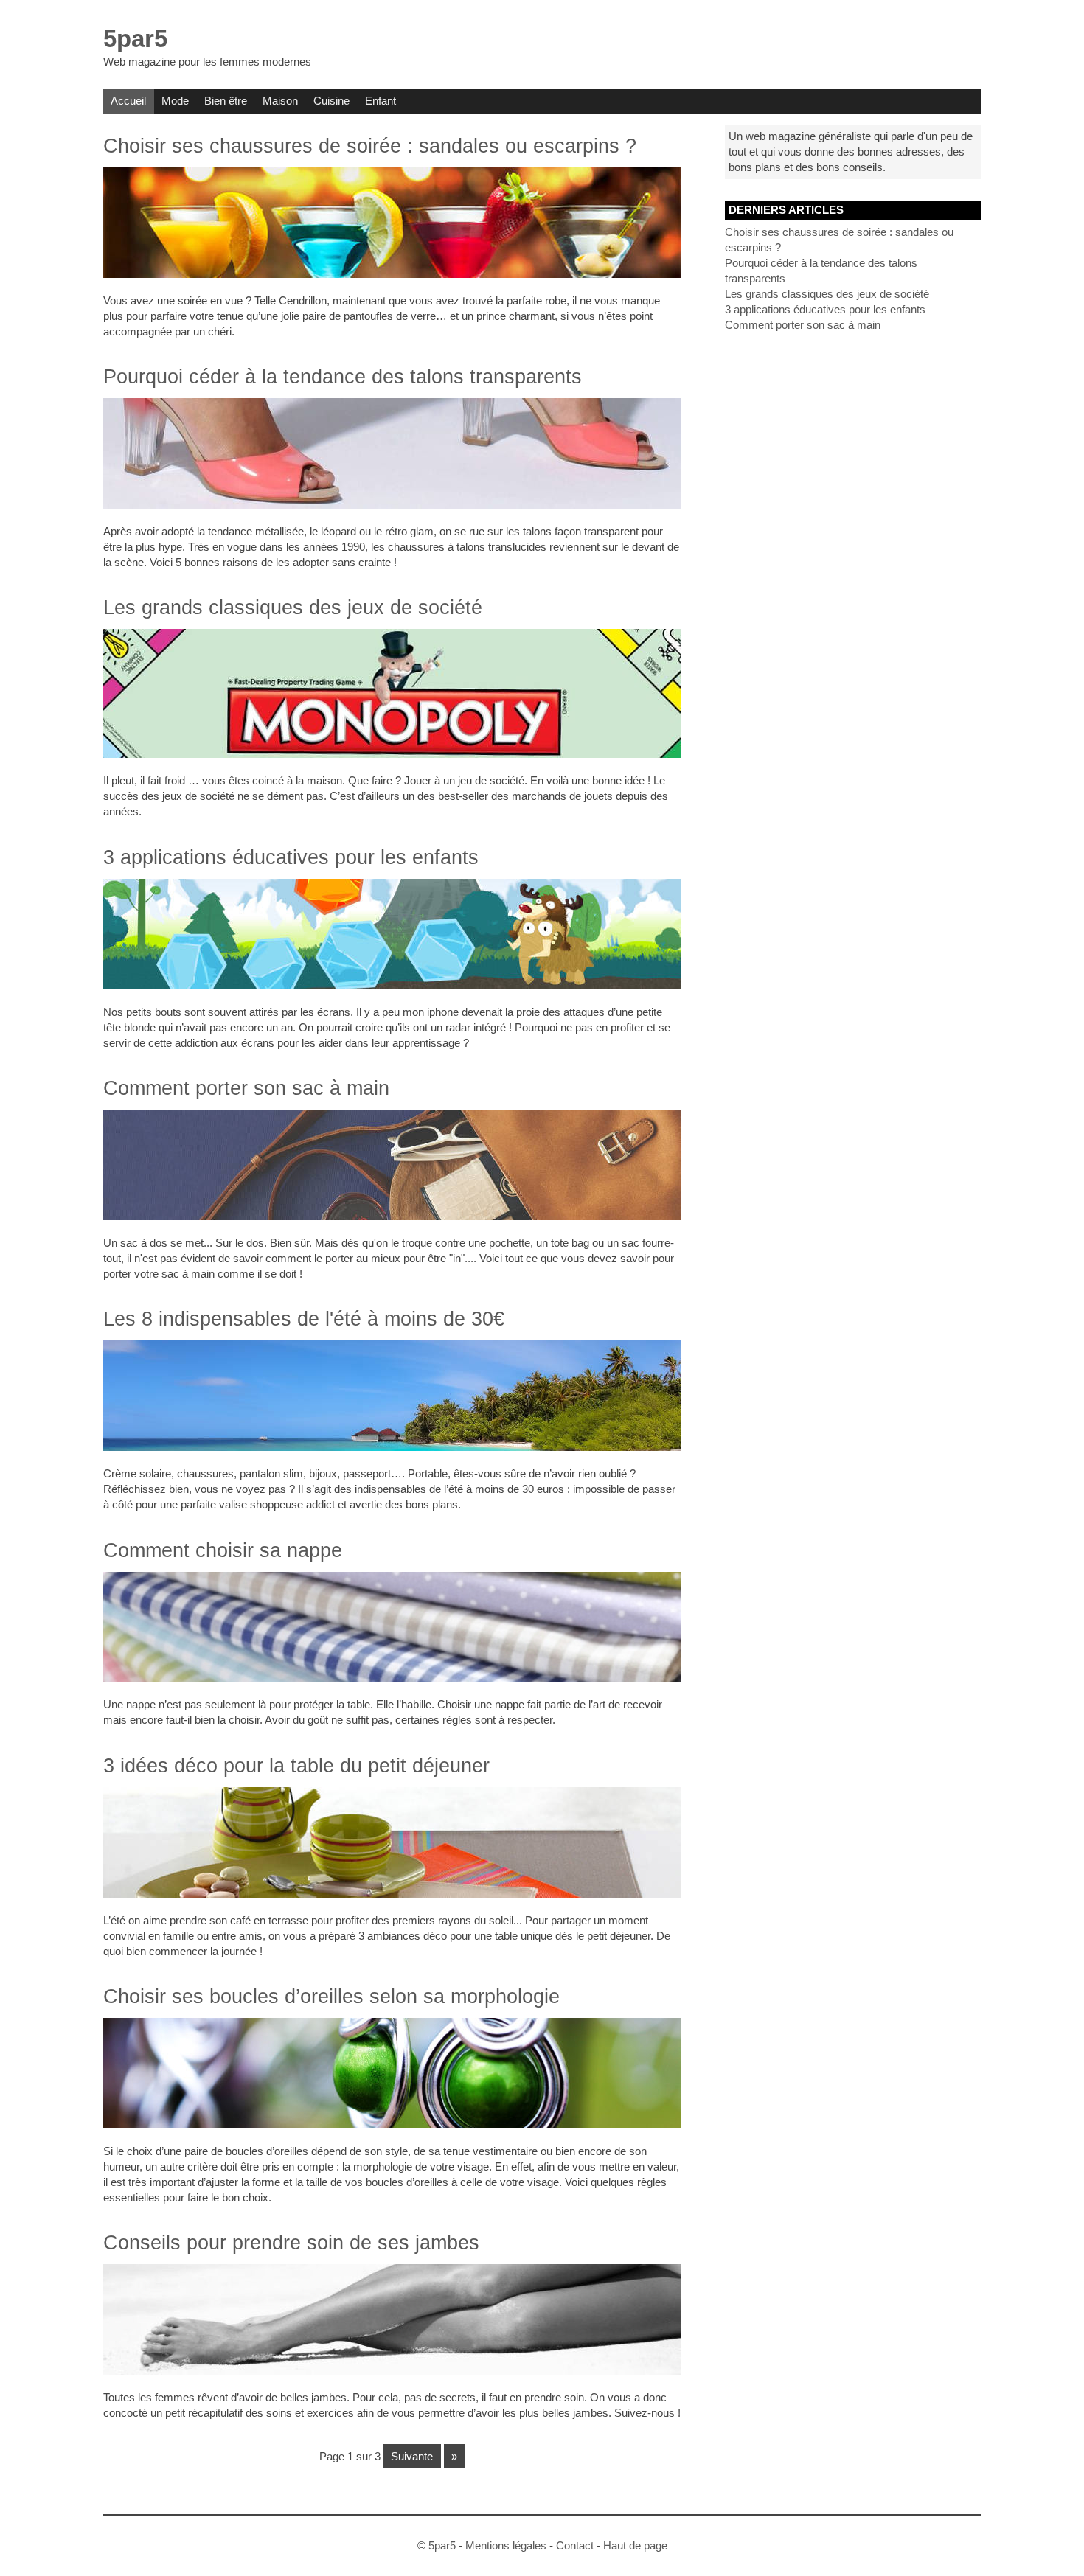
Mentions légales (506, 2545)
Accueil (128, 101)
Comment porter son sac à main (246, 1088)
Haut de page (635, 2545)
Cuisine (331, 101)
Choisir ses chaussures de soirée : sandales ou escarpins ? (370, 146)
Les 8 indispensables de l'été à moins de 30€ (304, 1319)
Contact (575, 2545)
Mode (175, 101)
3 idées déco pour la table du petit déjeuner (296, 1766)
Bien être (226, 101)
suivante (412, 2456)
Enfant (381, 101)
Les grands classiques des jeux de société (293, 608)
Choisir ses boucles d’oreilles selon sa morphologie (331, 1997)
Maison (280, 101)
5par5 (135, 39)
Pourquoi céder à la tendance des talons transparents (343, 377)
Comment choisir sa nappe (223, 1550)
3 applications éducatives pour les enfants (291, 857)
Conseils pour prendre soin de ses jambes (291, 2243)
